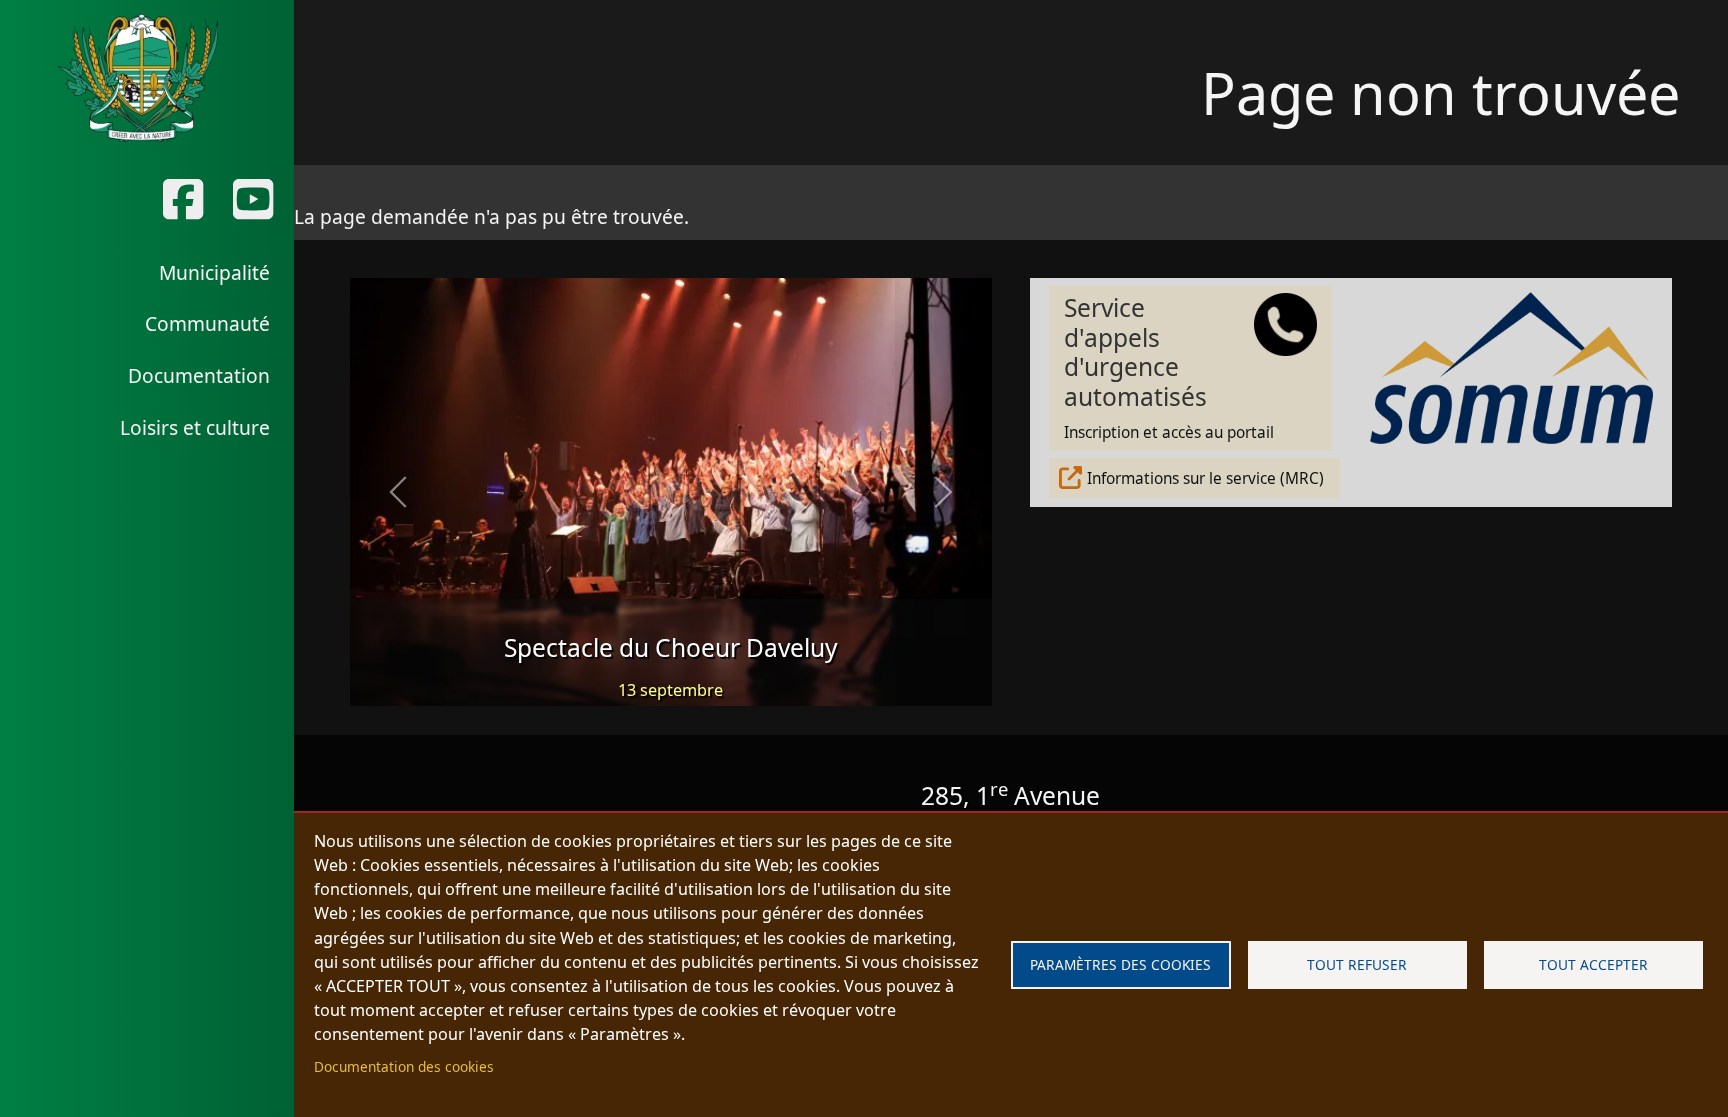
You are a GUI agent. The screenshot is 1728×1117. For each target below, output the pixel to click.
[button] (398, 492)
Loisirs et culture (195, 427)
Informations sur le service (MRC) (1205, 478)
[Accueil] (138, 78)
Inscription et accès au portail (1169, 367)
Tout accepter (1593, 964)
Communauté (207, 323)
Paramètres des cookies (1120, 964)
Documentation (199, 375)
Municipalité (214, 272)
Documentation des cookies (404, 1066)
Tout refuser (1357, 964)
